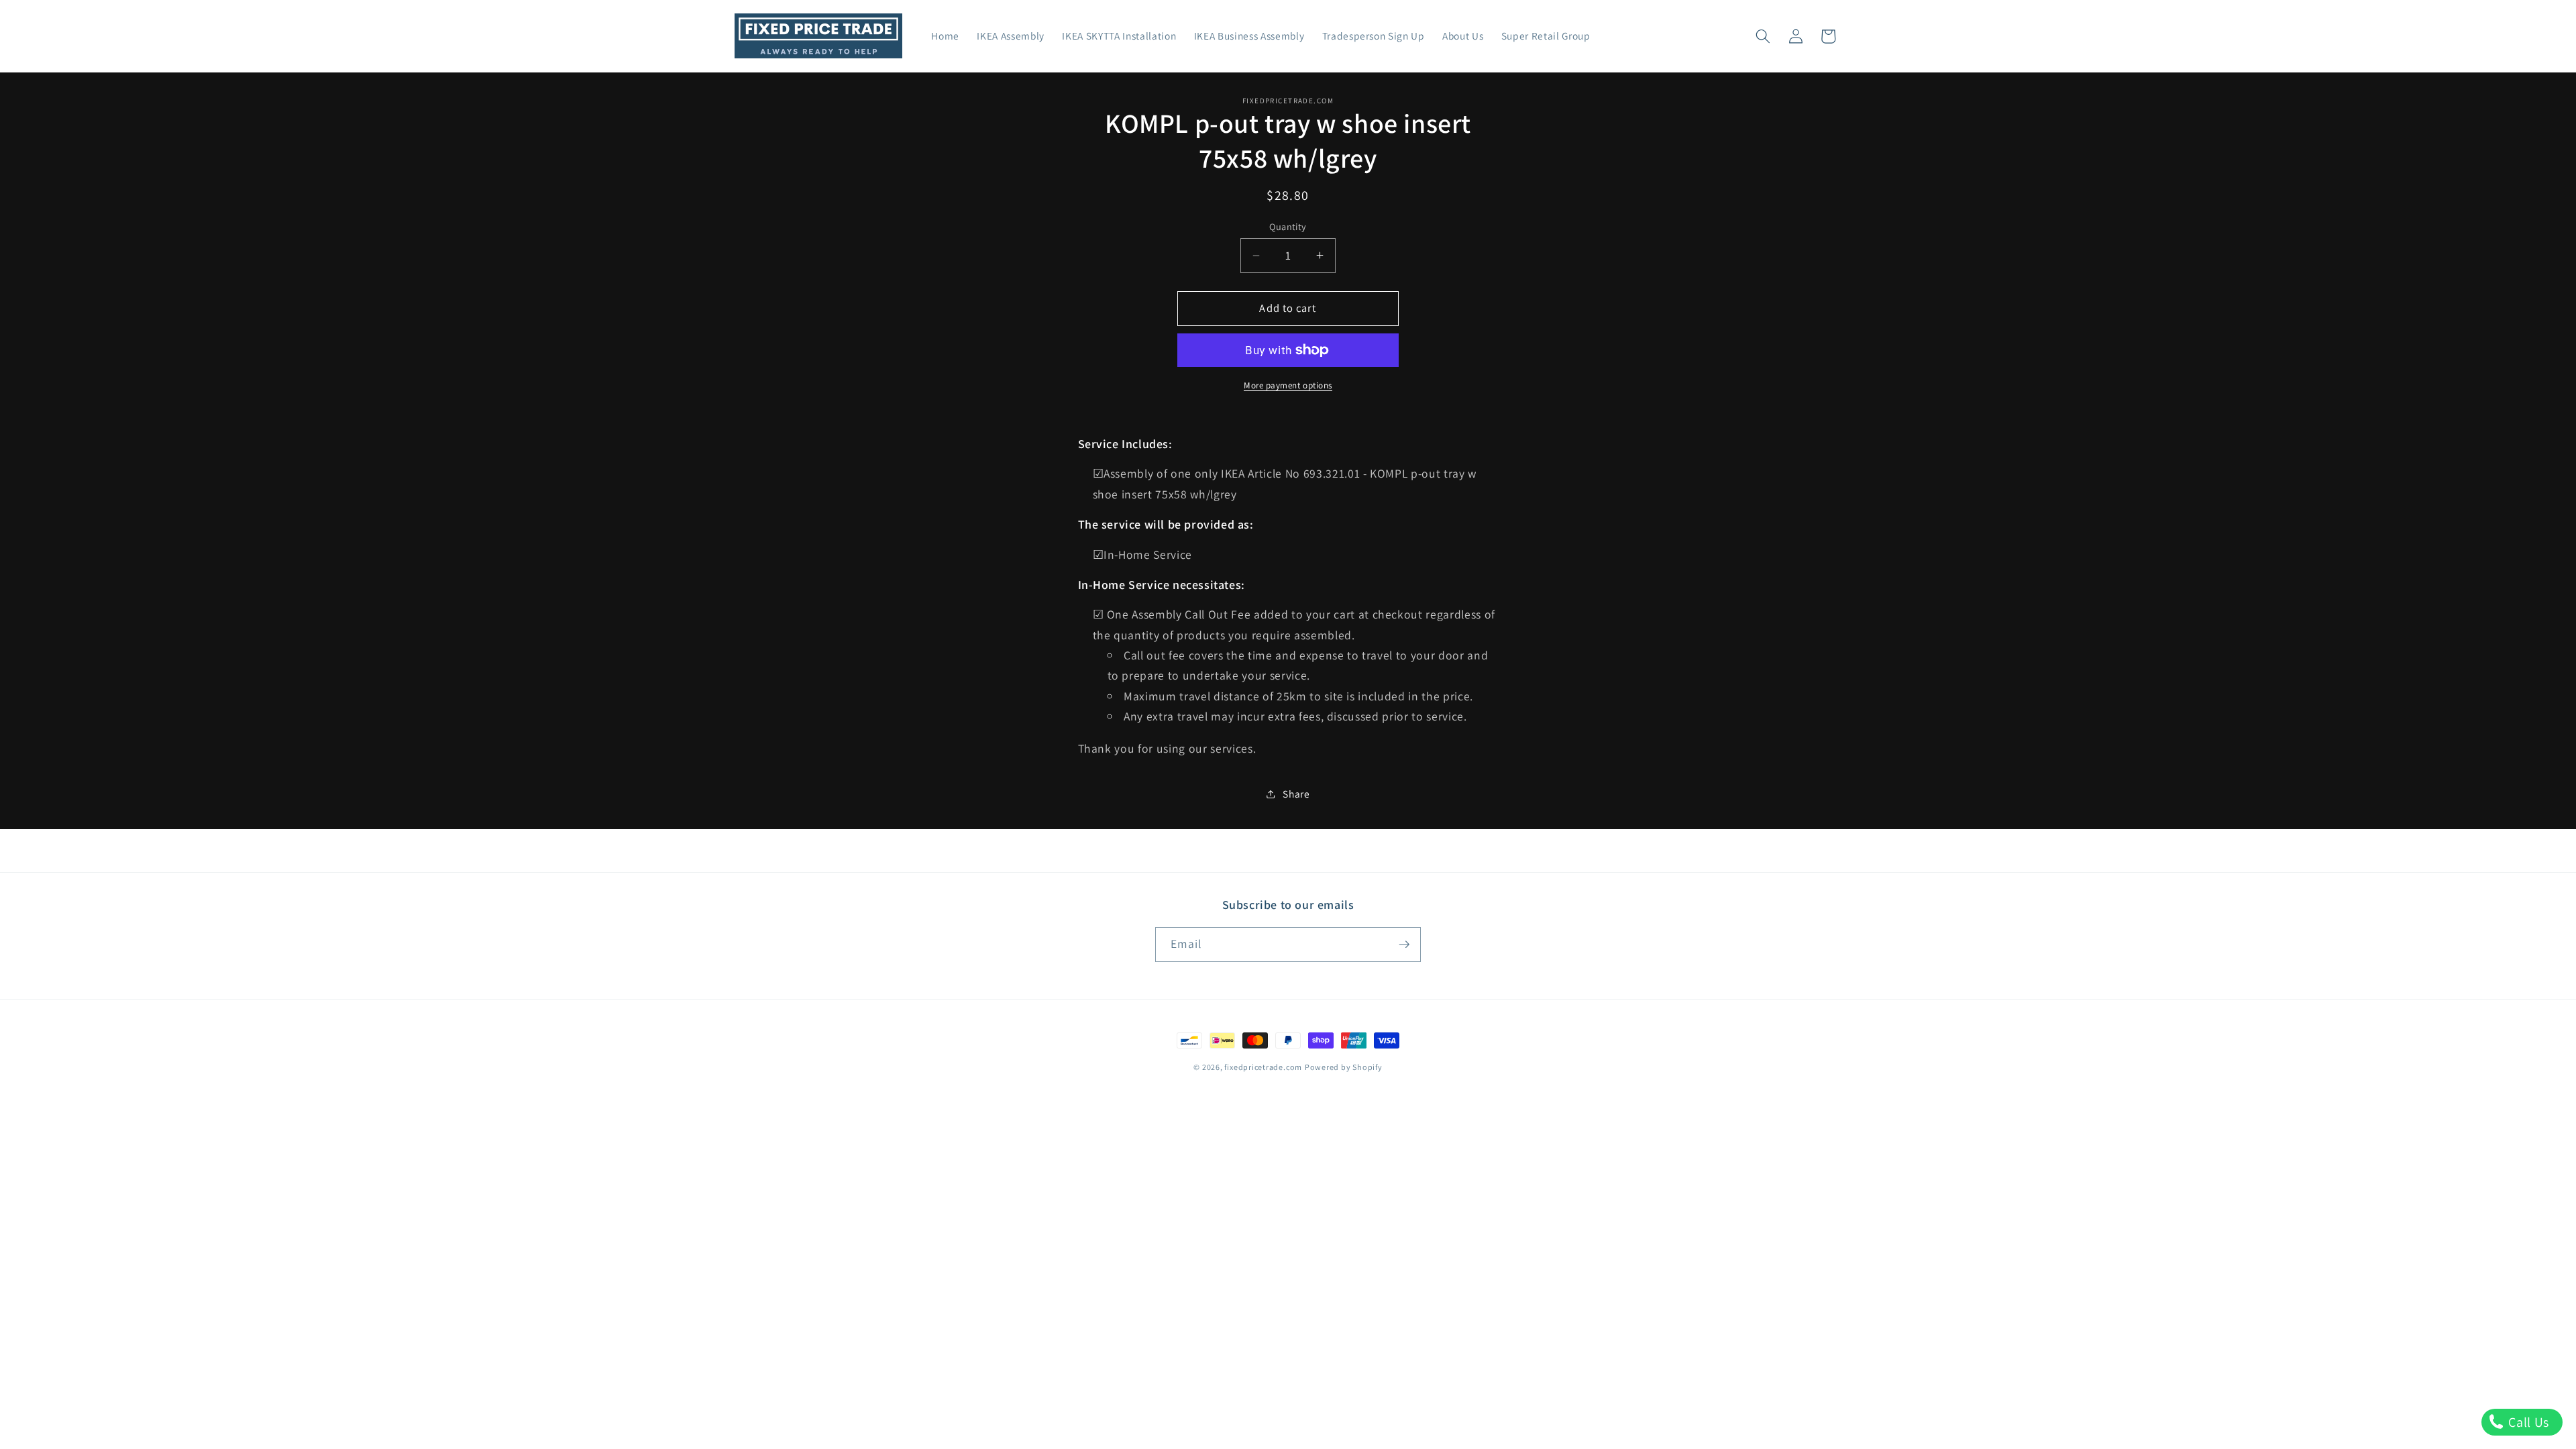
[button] (1763, 36)
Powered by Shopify (1344, 1067)
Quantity (1288, 226)
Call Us (2527, 1422)
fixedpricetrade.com (1263, 1067)
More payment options (1288, 385)
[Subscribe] (1404, 945)
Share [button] (1296, 794)
